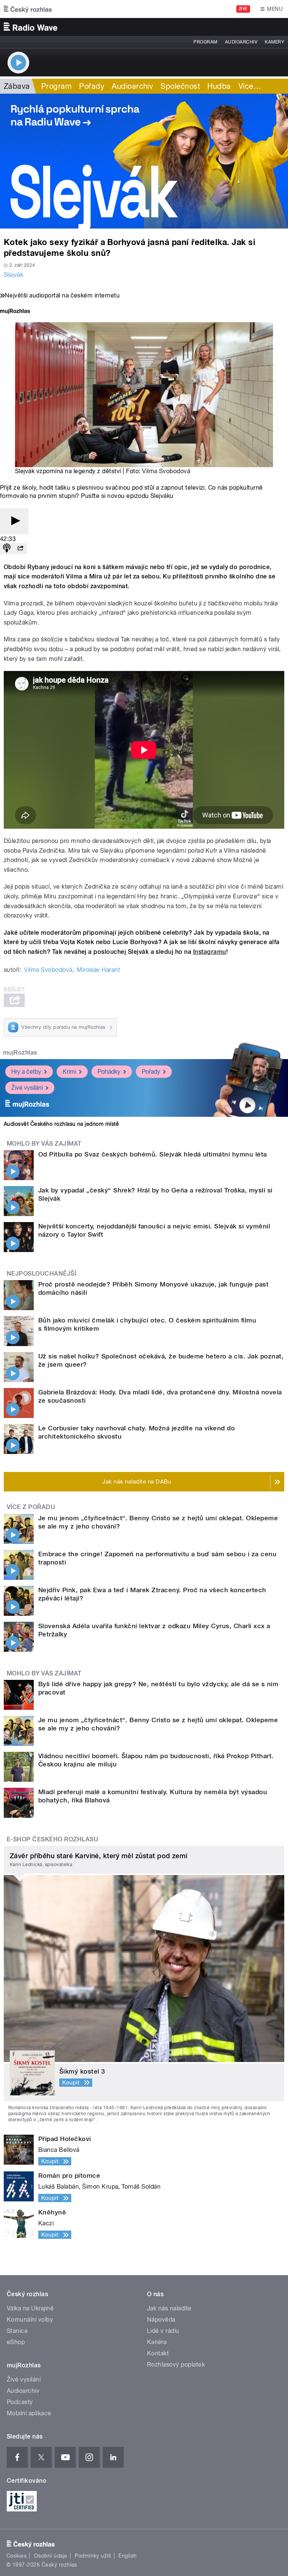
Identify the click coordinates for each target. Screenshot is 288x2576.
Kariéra (157, 2342)
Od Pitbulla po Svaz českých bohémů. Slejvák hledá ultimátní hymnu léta (153, 1154)
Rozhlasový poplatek (176, 2365)
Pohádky (109, 1072)
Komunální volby (30, 2320)
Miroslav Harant (98, 970)
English (127, 2556)
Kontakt (158, 2353)
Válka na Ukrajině (30, 2308)
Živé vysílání (27, 1088)
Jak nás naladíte (169, 2308)
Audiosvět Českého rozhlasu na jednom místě (61, 1124)
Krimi (69, 1072)
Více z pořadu (31, 1507)
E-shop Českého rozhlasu (52, 1839)
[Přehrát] (14, 521)
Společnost (180, 86)
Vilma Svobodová (166, 471)
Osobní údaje (51, 2556)
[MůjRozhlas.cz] (15, 312)
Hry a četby (26, 1072)
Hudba (219, 86)
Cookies (16, 2556)
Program (205, 42)
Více (250, 86)
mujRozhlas (20, 1053)
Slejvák (13, 275)
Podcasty (20, 2402)
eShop (16, 2342)
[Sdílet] (20, 549)
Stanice (17, 2331)
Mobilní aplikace (29, 2413)
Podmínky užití (93, 2556)
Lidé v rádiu (163, 2331)
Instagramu (210, 952)
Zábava (17, 86)
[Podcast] (7, 549)
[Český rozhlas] (28, 9)
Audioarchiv (241, 42)
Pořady (92, 86)
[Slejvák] (144, 161)
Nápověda (161, 2320)
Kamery (274, 42)
